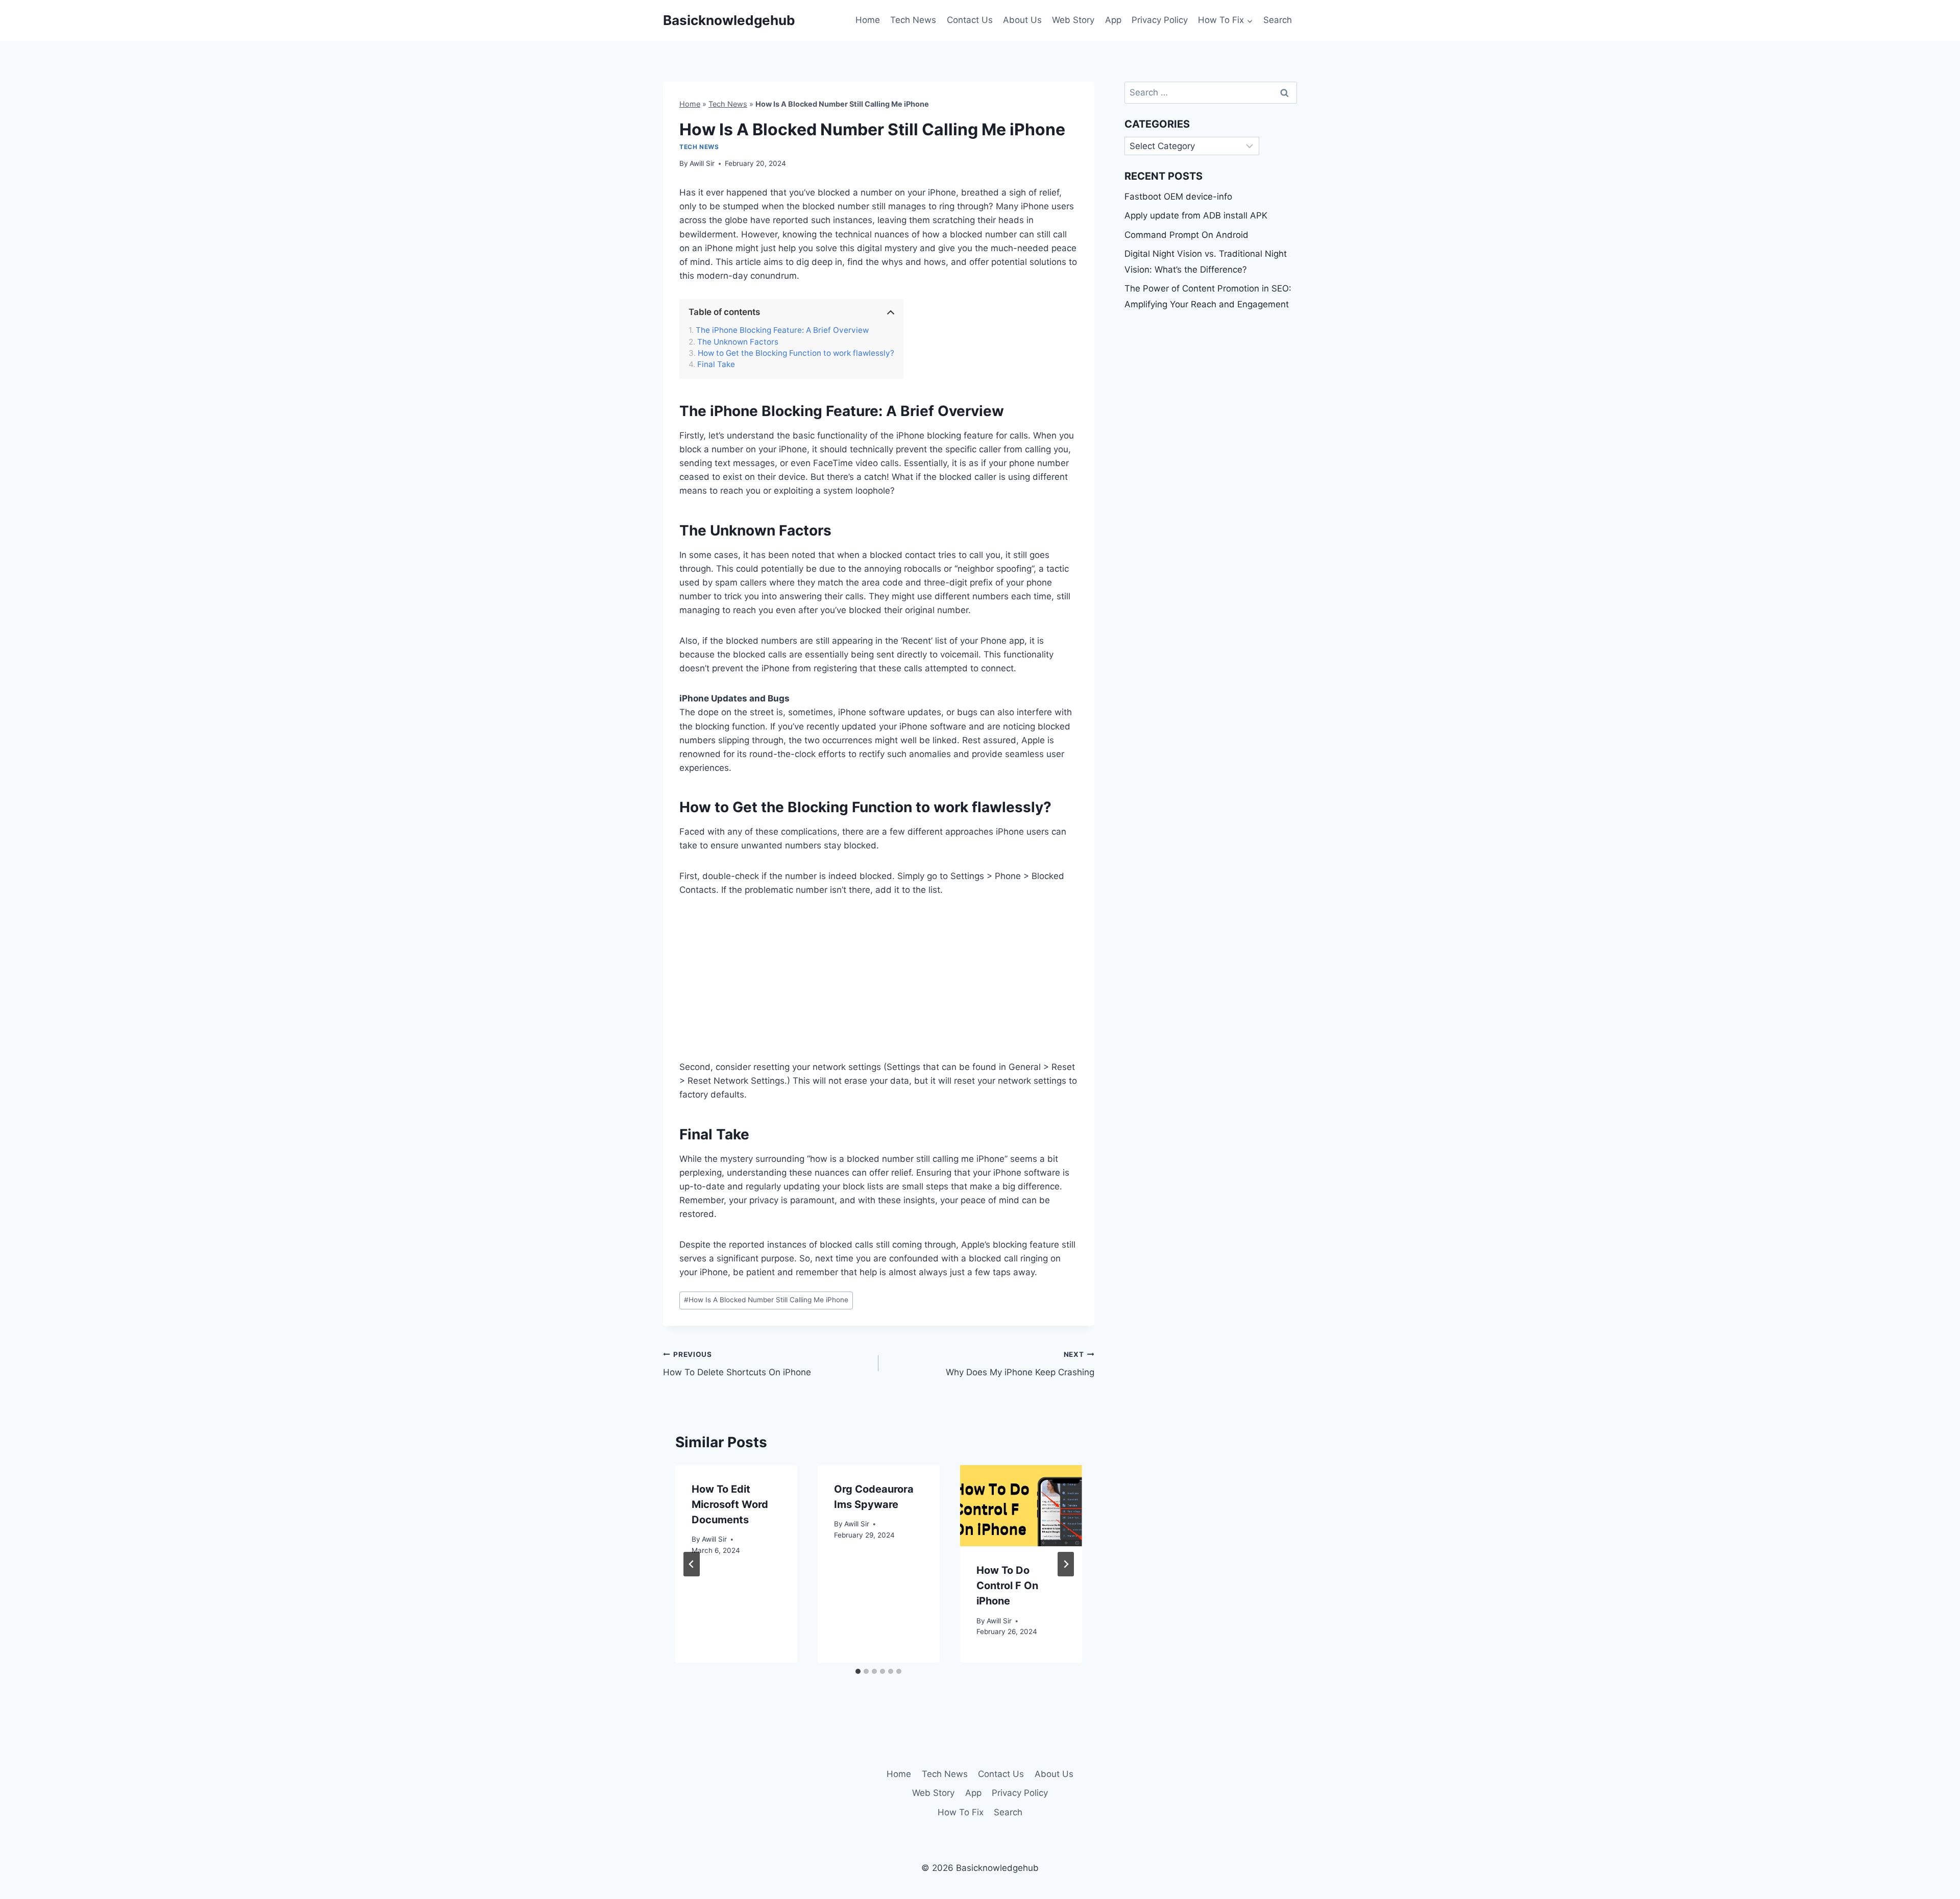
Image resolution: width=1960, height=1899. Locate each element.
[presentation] (1021, 1506)
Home (868, 20)
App (1113, 20)
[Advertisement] (879, 985)
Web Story (1073, 20)
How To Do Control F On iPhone (1007, 1586)
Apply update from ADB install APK (1196, 215)
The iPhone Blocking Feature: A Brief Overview (782, 330)
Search (1278, 20)
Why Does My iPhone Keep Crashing (1020, 1364)
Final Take (716, 364)
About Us (1022, 20)
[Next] (1066, 1564)
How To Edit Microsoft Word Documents (730, 1504)
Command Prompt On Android (1186, 235)
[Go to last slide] (692, 1564)
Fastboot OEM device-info (1178, 197)
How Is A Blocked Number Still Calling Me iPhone (766, 1300)
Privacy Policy (1160, 20)
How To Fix (961, 1812)
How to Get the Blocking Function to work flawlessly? (796, 353)
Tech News (913, 20)
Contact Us (970, 20)
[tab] (858, 1671)
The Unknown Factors (738, 342)
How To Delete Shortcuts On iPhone (737, 1364)
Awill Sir (702, 163)
